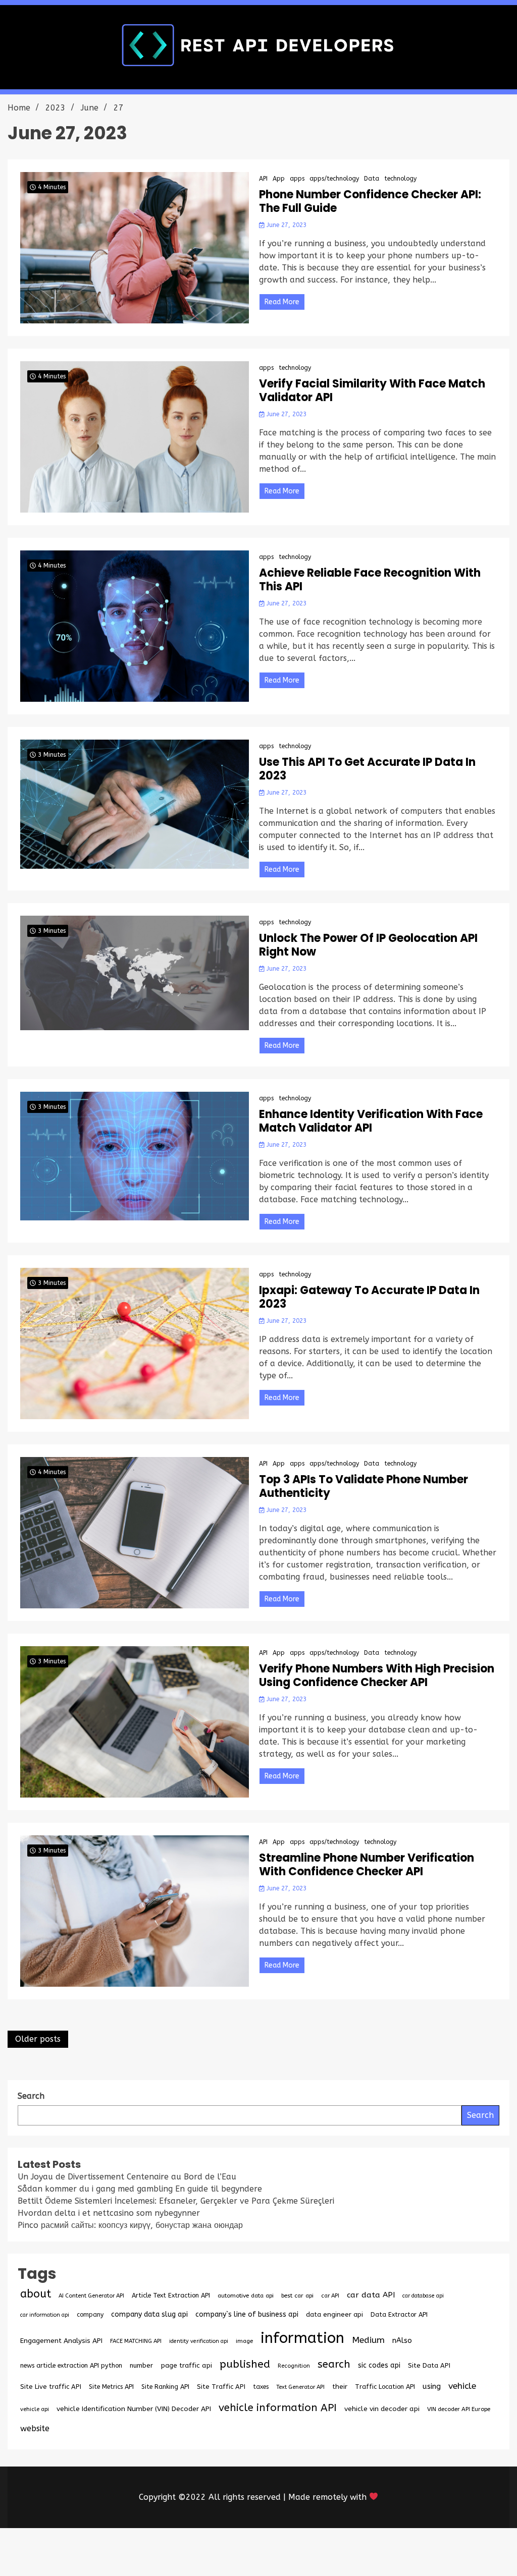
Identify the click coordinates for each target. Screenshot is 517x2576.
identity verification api (199, 2341)
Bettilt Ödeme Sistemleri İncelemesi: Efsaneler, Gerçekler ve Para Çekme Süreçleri (176, 2201)
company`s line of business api (247, 2314)
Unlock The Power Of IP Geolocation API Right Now (368, 945)
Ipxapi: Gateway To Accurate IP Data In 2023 (369, 1297)
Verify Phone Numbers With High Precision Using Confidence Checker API (377, 1676)
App (279, 179)
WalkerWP (374, 2552)
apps (297, 179)
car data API (371, 2295)
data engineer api (334, 2314)
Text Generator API (300, 2387)
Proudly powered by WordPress (184, 2552)
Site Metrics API (111, 2387)
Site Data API (429, 2365)
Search (480, 2115)
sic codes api (379, 2365)
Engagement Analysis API (61, 2341)
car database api (423, 2296)
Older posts (38, 2039)
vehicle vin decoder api (382, 2409)
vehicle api (35, 2409)
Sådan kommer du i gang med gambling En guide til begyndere (140, 2189)
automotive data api (246, 2295)
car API (330, 2296)
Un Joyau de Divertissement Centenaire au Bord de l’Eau (127, 2177)
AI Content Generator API (91, 2296)
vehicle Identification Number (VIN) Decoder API (134, 2409)
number (141, 2365)
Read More (282, 302)
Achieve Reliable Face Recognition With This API (370, 580)
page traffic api (186, 2366)
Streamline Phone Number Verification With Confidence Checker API (367, 1865)
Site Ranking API (165, 2387)
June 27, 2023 (286, 225)
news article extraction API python (71, 2365)
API (263, 179)
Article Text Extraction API (171, 2295)
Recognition (294, 2366)
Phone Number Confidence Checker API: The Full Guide (370, 202)
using (432, 2386)
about (36, 2294)
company (90, 2315)
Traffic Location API (385, 2387)
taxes (261, 2387)
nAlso (402, 2341)
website (35, 2428)
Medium (368, 2340)
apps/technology (334, 179)
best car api (297, 2295)
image (244, 2341)
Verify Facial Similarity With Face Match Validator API (372, 391)
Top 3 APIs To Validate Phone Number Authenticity (364, 1487)
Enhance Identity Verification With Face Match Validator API (371, 1121)
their (340, 2387)
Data (372, 179)
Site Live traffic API (51, 2387)
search (334, 2364)
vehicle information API (278, 2407)
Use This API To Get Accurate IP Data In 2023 (367, 769)
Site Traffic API (221, 2387)
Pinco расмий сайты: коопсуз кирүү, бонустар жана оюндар (130, 2225)
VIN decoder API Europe (459, 2409)
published (245, 2364)
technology (400, 179)
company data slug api (149, 2314)
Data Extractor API (399, 2314)
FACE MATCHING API (136, 2341)
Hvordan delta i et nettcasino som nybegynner (109, 2213)
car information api (45, 2315)
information (302, 2338)
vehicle (462, 2386)
